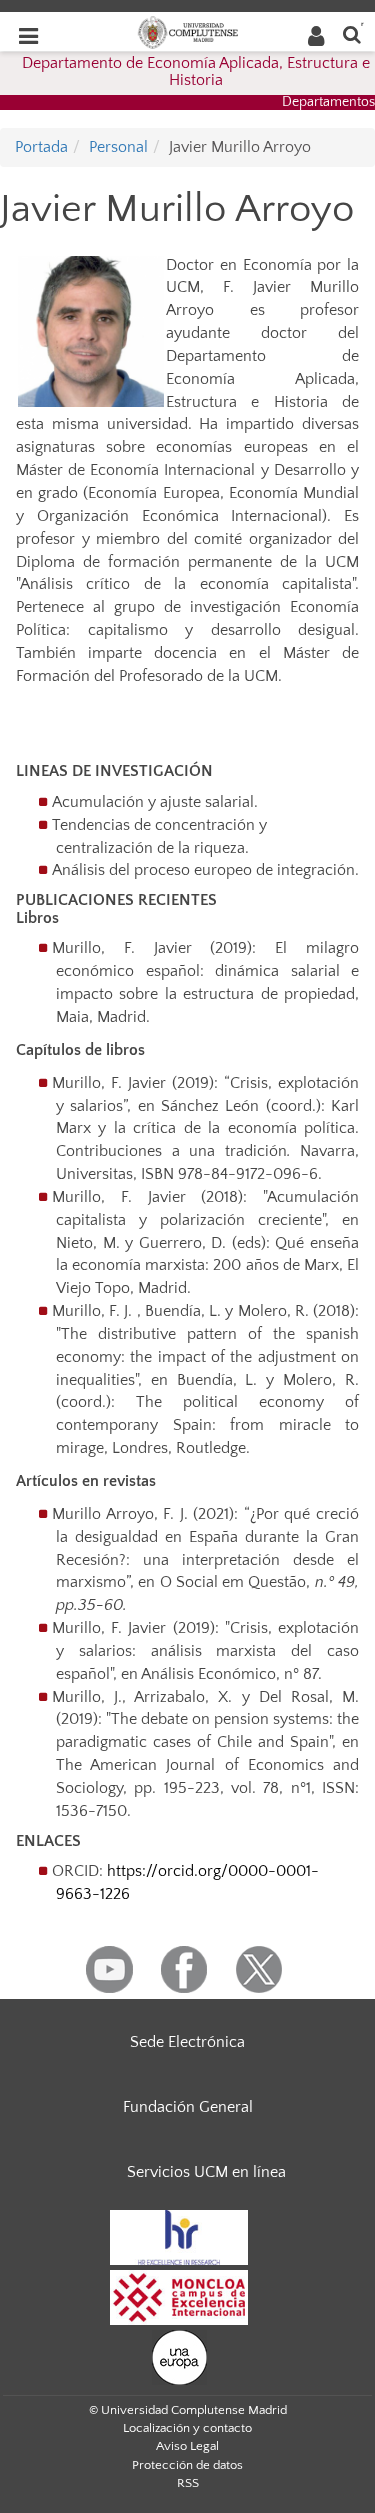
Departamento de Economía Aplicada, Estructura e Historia (196, 72)
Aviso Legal (187, 2446)
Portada (41, 147)
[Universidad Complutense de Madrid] (188, 31)
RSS (188, 2483)
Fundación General (188, 2107)
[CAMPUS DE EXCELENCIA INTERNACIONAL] (179, 2296)
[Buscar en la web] (352, 33)
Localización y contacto (187, 2428)
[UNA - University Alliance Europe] (179, 2356)
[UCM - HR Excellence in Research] (179, 2236)
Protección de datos (187, 2465)
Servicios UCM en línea (206, 2172)
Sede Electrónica (187, 2042)
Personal (118, 147)
